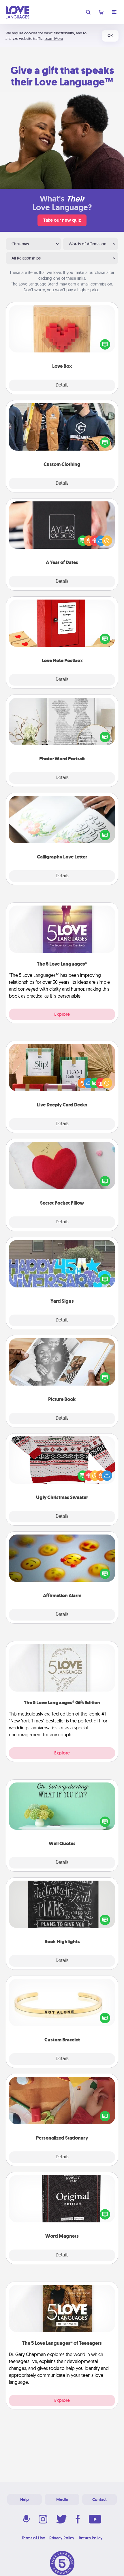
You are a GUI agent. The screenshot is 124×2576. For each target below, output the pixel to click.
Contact (99, 2500)
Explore (62, 1014)
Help (25, 2500)
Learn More (54, 39)
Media (62, 2500)
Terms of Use (33, 2538)
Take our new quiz (62, 220)
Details (62, 385)
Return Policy (91, 2538)
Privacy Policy (62, 2538)
